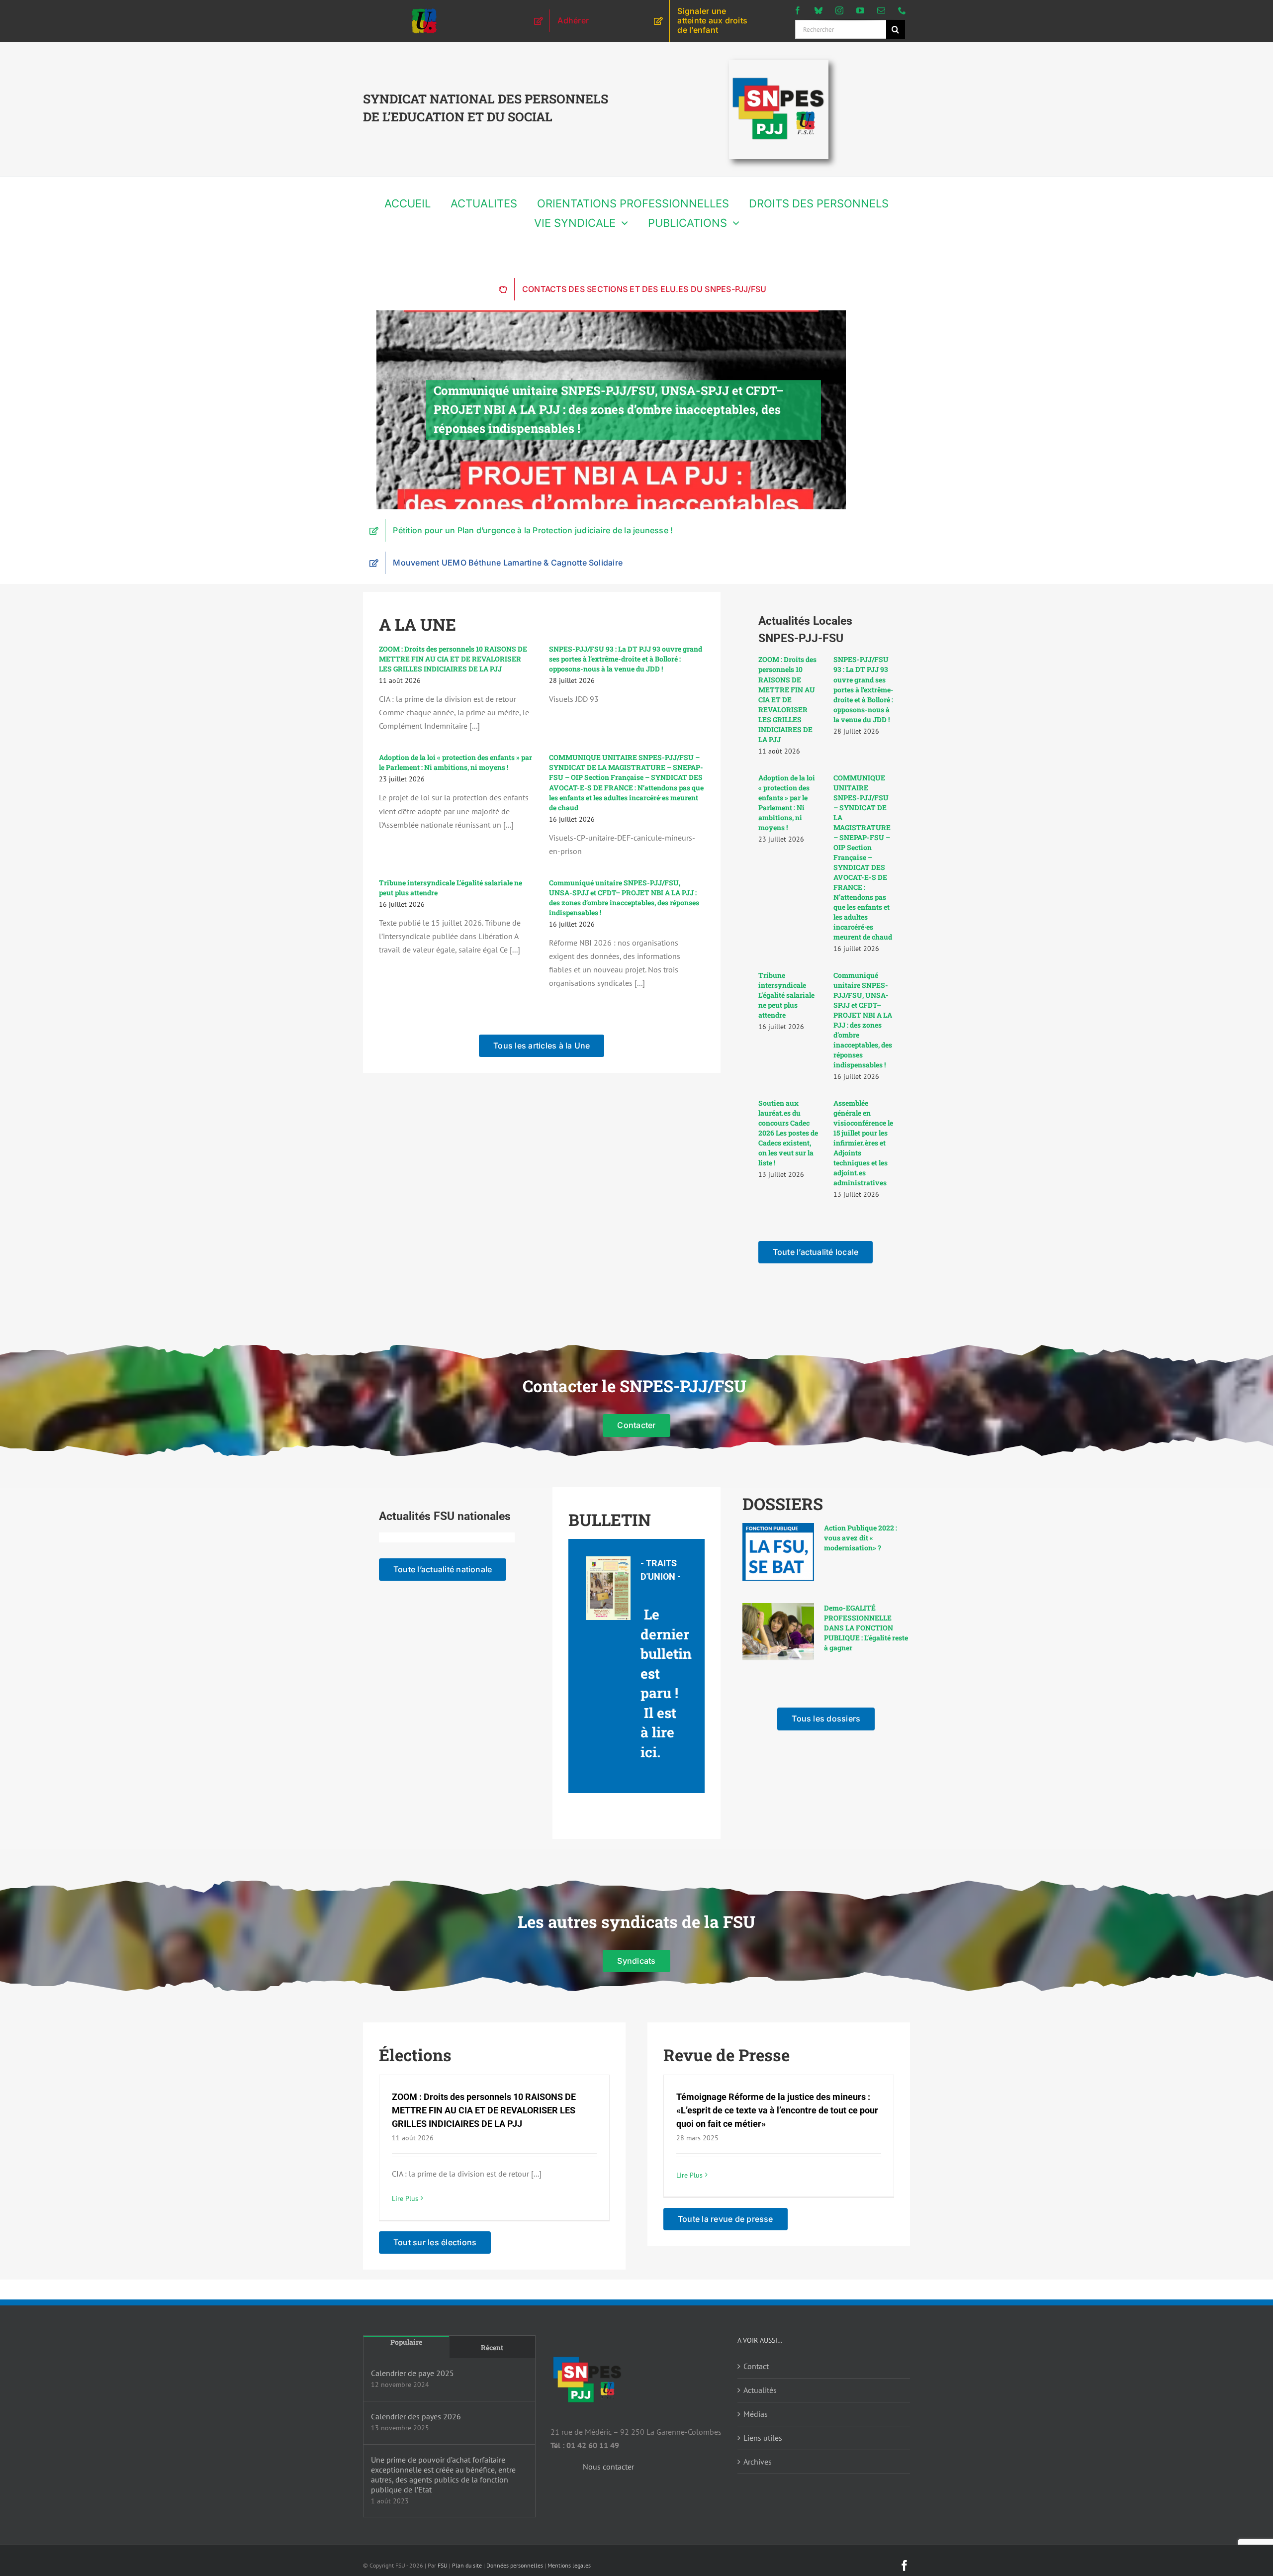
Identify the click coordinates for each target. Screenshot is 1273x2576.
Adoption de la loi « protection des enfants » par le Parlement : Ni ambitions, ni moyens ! (455, 762)
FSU (443, 2565)
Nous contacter (608, 2467)
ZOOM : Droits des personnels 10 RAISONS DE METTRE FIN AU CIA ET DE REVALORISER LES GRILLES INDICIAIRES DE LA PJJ (453, 659)
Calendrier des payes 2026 (416, 2416)
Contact (756, 2366)
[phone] (902, 10)
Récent (492, 2347)
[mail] (881, 10)
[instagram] (839, 10)
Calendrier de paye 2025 (412, 2373)
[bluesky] (818, 10)
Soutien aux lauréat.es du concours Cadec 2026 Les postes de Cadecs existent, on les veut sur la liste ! (788, 1133)
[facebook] (798, 10)
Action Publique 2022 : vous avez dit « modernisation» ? (861, 1538)
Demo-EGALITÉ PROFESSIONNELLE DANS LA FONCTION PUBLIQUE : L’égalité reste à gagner (866, 1628)
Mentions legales (569, 2565)
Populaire (406, 2342)
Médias (756, 2414)
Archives (758, 2462)
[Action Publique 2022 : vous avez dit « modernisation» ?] (778, 1552)
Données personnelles (515, 2565)
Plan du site (467, 2565)
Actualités (760, 2390)
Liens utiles (763, 2438)
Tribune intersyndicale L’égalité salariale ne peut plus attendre (786, 995)
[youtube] (860, 10)
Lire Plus (405, 2198)
